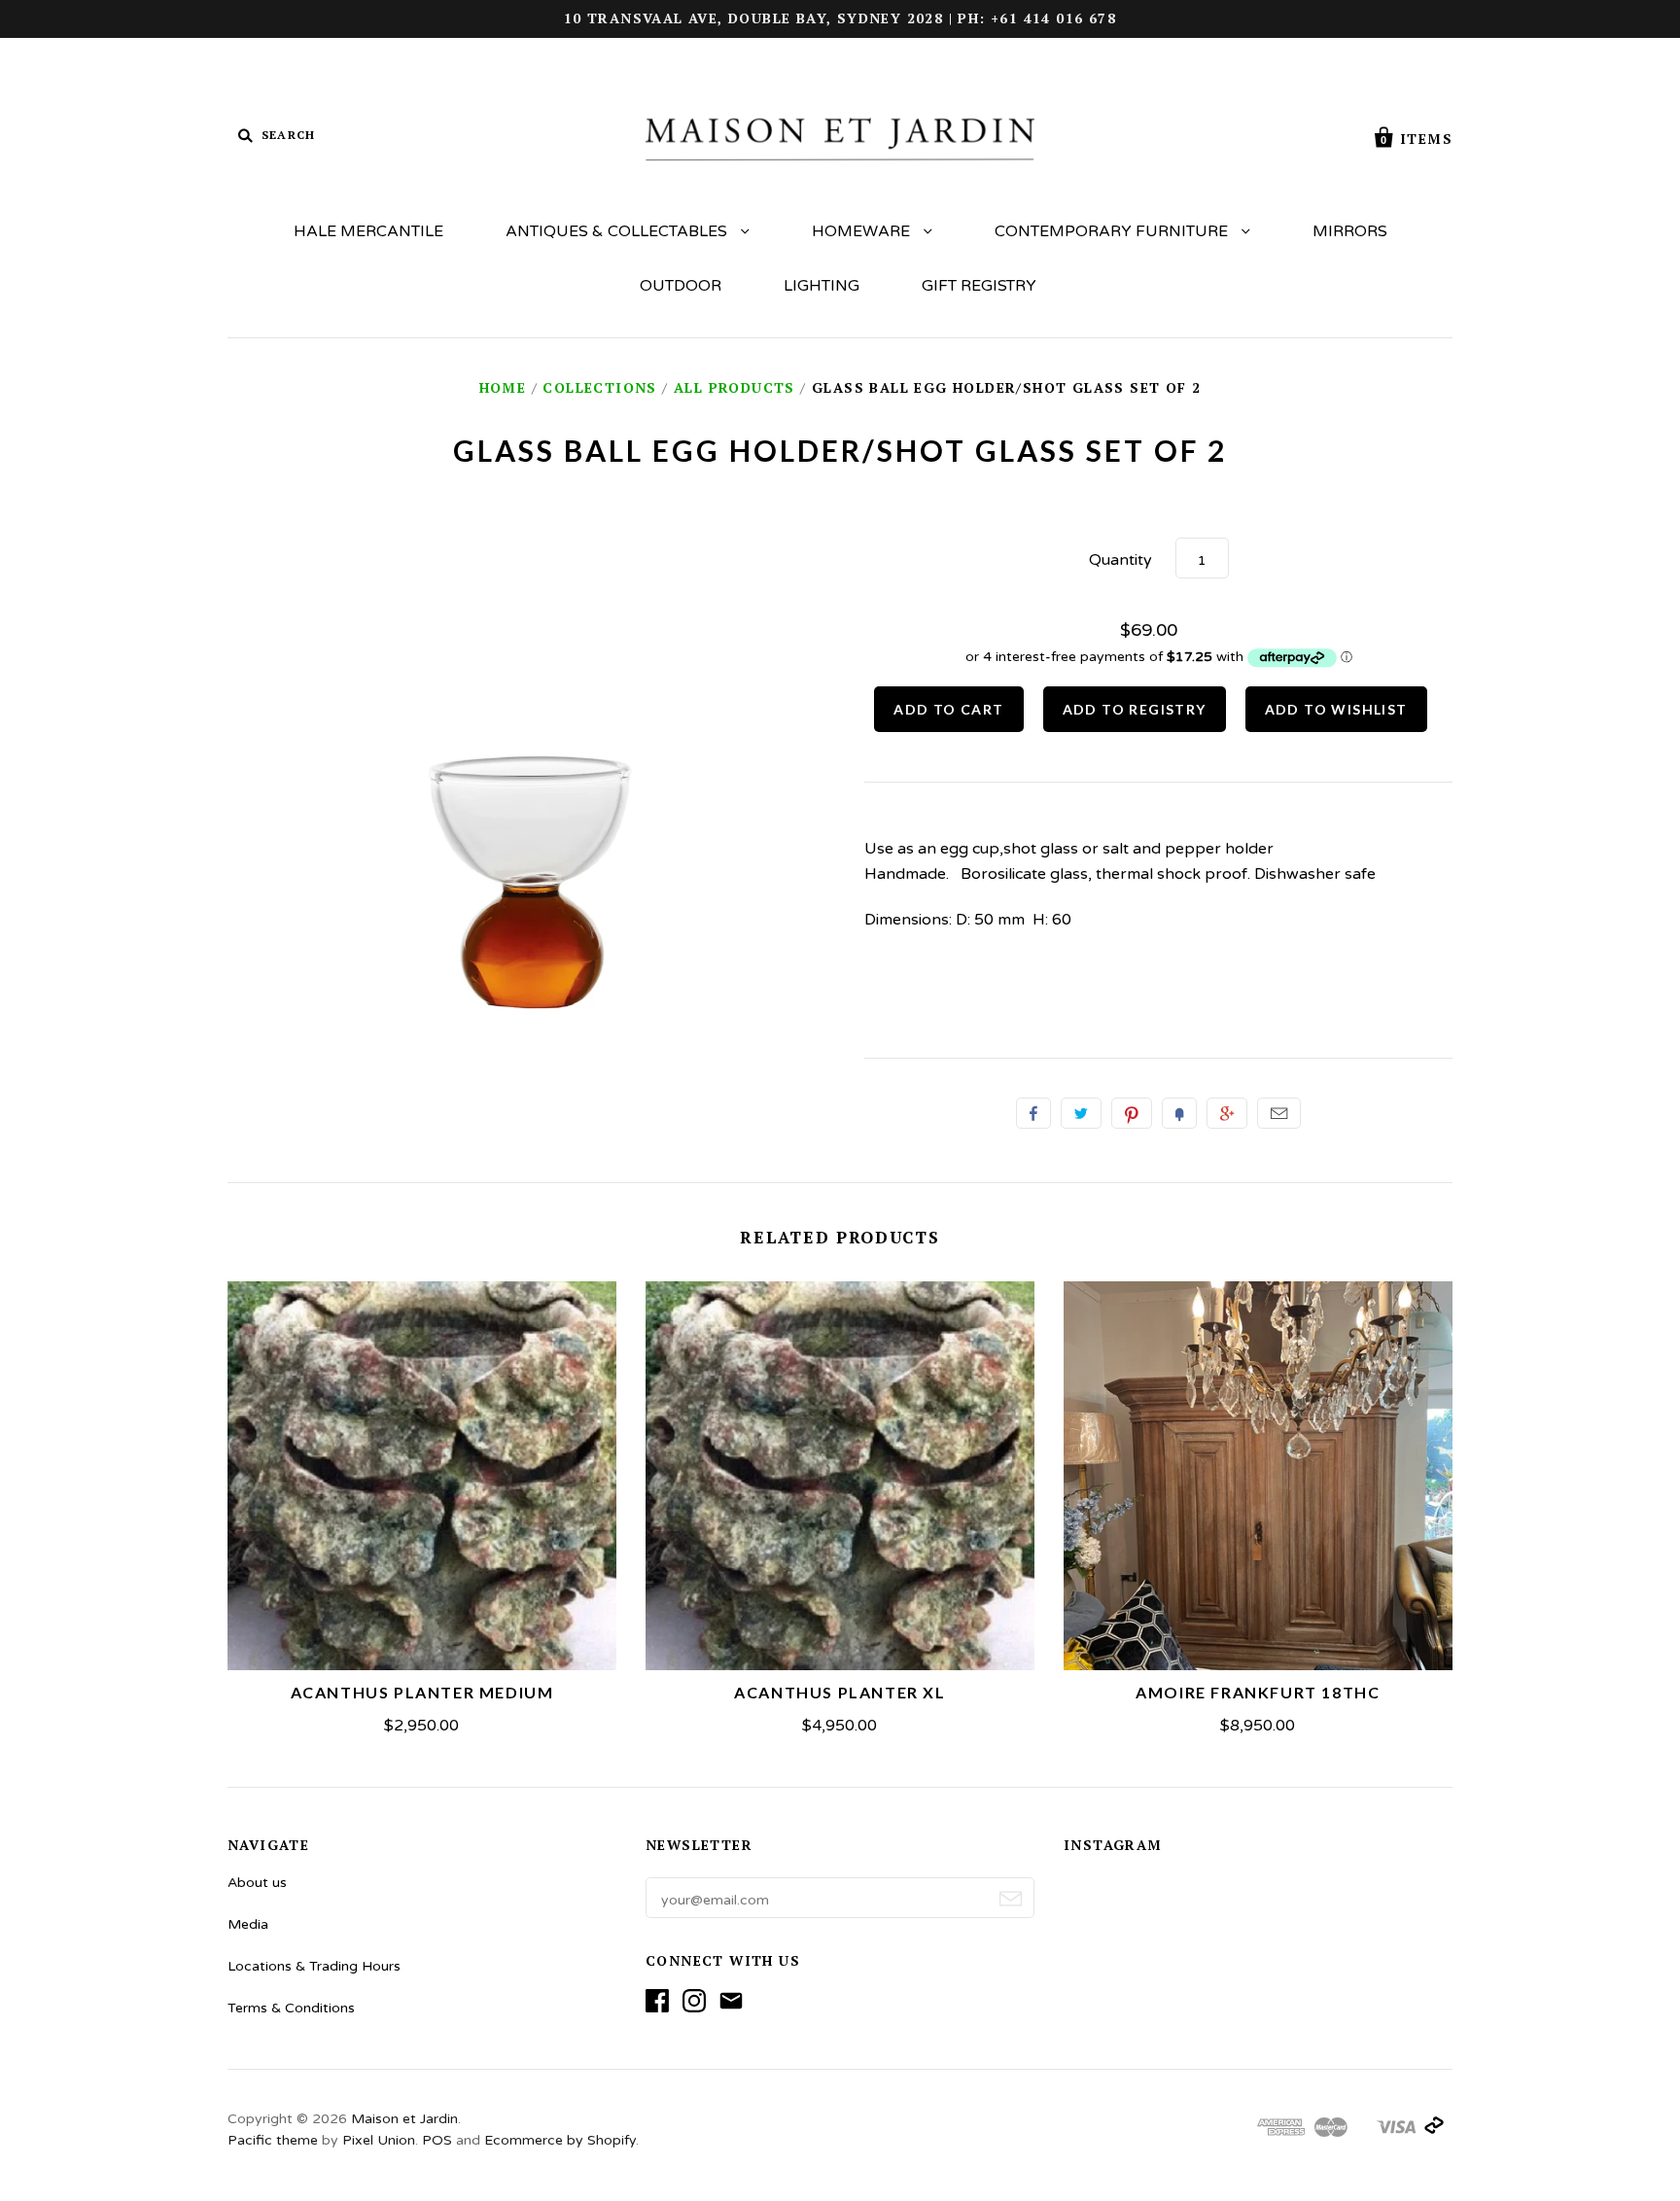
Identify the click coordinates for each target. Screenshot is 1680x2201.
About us (257, 1883)
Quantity (1120, 560)
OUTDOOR (681, 286)
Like (1033, 1113)
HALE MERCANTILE (368, 231)
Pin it (1132, 1113)
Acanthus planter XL (840, 1692)
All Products (735, 387)
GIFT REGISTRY (979, 286)
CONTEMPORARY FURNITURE (1113, 231)
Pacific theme (273, 2140)
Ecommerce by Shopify (560, 2140)
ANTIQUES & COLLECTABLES (618, 231)
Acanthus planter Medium (422, 1692)
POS (437, 2140)
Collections (599, 387)
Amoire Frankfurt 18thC (1258, 1692)
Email (1279, 1113)
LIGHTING (822, 286)
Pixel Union (379, 2140)
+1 (1227, 1113)
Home (503, 387)
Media (248, 1924)
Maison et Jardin (404, 2119)
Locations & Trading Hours (314, 1966)
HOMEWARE (863, 231)
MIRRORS (1350, 231)
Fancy (1179, 1113)
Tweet (1081, 1113)
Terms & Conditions (291, 2008)
